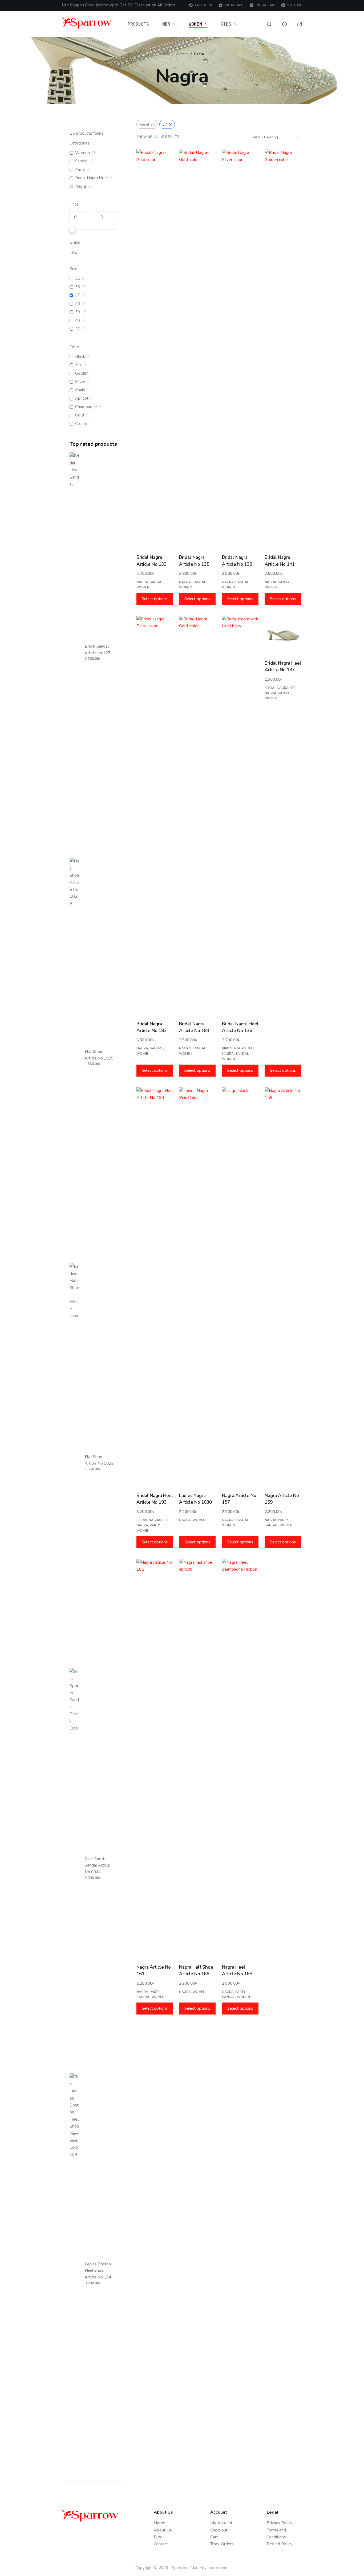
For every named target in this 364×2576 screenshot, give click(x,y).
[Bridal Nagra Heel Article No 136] (241, 816)
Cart (214, 2537)
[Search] (269, 24)
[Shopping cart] (300, 24)
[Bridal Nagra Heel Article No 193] (155, 1287)
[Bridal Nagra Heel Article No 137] (283, 635)
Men (166, 24)
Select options (155, 599)
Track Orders (222, 2544)
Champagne (86, 407)
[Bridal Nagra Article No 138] (241, 349)
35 (78, 278)
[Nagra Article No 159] (283, 1287)
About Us (163, 2530)
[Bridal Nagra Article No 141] (283, 349)
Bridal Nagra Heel (238, 1048)
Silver (80, 382)
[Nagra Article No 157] (241, 1287)
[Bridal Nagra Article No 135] (198, 349)
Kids (226, 24)
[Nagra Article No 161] (155, 1759)
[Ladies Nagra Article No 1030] (198, 1287)
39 (78, 312)
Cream (81, 424)
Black (80, 357)
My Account (221, 2523)
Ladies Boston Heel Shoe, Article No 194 (98, 2271)
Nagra (142, 582)
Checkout (219, 2530)
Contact (161, 2544)
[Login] (284, 24)
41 (78, 329)
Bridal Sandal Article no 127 (98, 650)
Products (138, 24)
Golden (82, 373)
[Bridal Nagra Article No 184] (198, 816)
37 (78, 295)
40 (78, 321)
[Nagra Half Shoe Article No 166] (198, 1759)
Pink (79, 365)
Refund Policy (280, 2544)
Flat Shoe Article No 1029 (99, 1055)
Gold (80, 415)
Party (155, 1525)
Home (159, 2523)
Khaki (80, 390)
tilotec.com (219, 2568)
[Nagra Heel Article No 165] (241, 1759)
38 (78, 304)
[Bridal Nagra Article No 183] (155, 816)
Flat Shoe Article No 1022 (99, 1460)
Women (195, 24)
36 (78, 287)
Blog (158, 2537)
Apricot (82, 398)
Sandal (156, 582)
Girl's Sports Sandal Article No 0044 (97, 1865)
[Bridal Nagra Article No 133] (155, 349)
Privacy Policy (280, 2523)
